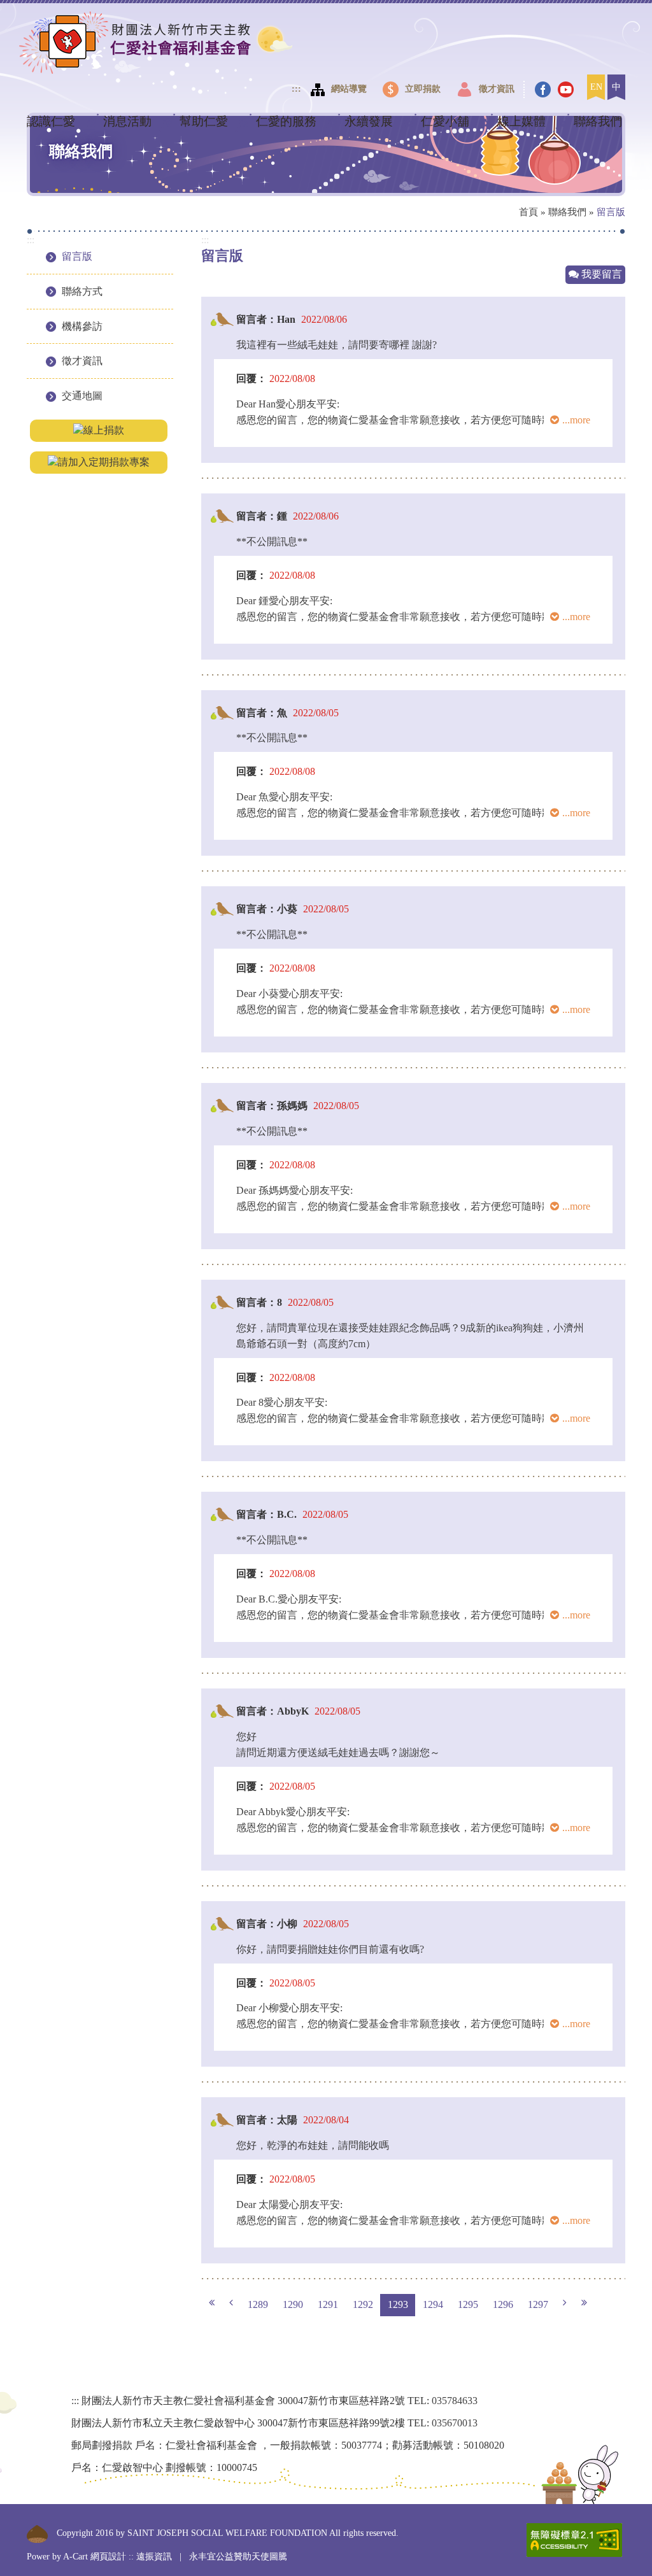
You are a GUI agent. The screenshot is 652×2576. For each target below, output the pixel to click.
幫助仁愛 (204, 121)
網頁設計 (108, 2557)
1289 (258, 2304)
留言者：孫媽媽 (272, 1106)
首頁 (528, 212)
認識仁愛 (51, 121)
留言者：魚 (262, 713)
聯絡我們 (598, 121)
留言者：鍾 (262, 516)
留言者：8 (259, 1302)
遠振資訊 (154, 2557)
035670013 (455, 2423)
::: (296, 89)
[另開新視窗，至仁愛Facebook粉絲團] (544, 89)
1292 (363, 2304)
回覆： (252, 379)
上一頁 (231, 2303)
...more (576, 420)
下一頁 (565, 2303)
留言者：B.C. (266, 1514)
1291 (328, 2304)
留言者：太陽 (267, 2120)
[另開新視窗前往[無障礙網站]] (574, 2540)
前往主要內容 (42, 16)
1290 (293, 2304)
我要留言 (600, 274)
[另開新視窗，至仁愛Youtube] (567, 89)
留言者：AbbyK (273, 1711)
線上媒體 (521, 121)
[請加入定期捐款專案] (99, 461)
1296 (503, 2304)
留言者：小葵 (267, 909)
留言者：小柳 (267, 1924)
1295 (468, 2304)
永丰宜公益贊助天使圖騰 (238, 2557)
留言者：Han (266, 319)
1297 (538, 2304)
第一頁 (212, 2303)
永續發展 (369, 121)
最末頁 (584, 2303)
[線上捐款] (99, 429)
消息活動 (127, 121)
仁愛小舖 (445, 121)
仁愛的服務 (286, 121)
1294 (433, 2304)
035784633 (455, 2401)
